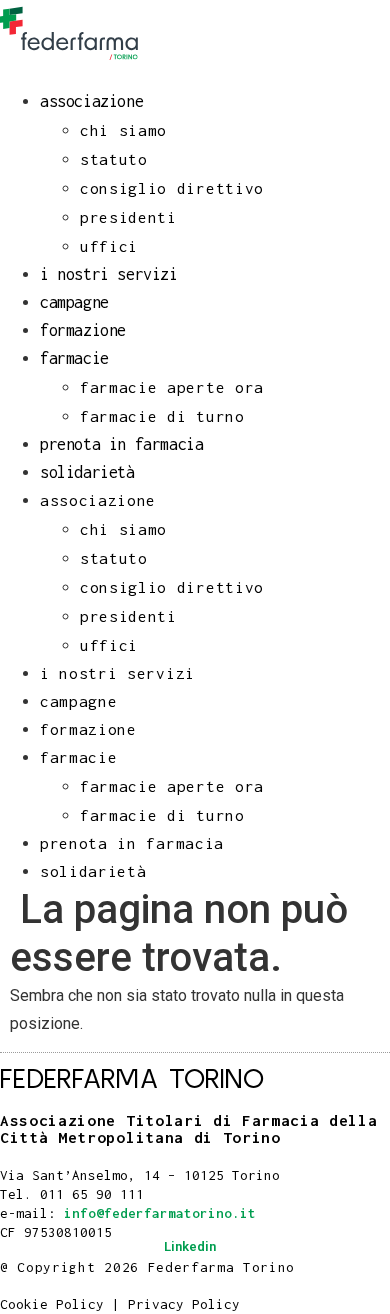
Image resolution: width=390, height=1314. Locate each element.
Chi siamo (123, 130)
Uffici (109, 246)
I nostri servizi (109, 274)
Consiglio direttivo (172, 188)
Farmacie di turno (162, 416)
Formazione (83, 330)
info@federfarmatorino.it (160, 1213)
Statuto (114, 159)
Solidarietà (87, 472)
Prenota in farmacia (121, 444)
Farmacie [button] (74, 358)
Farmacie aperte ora (172, 387)
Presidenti (128, 217)
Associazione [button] (91, 101)
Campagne (74, 302)
